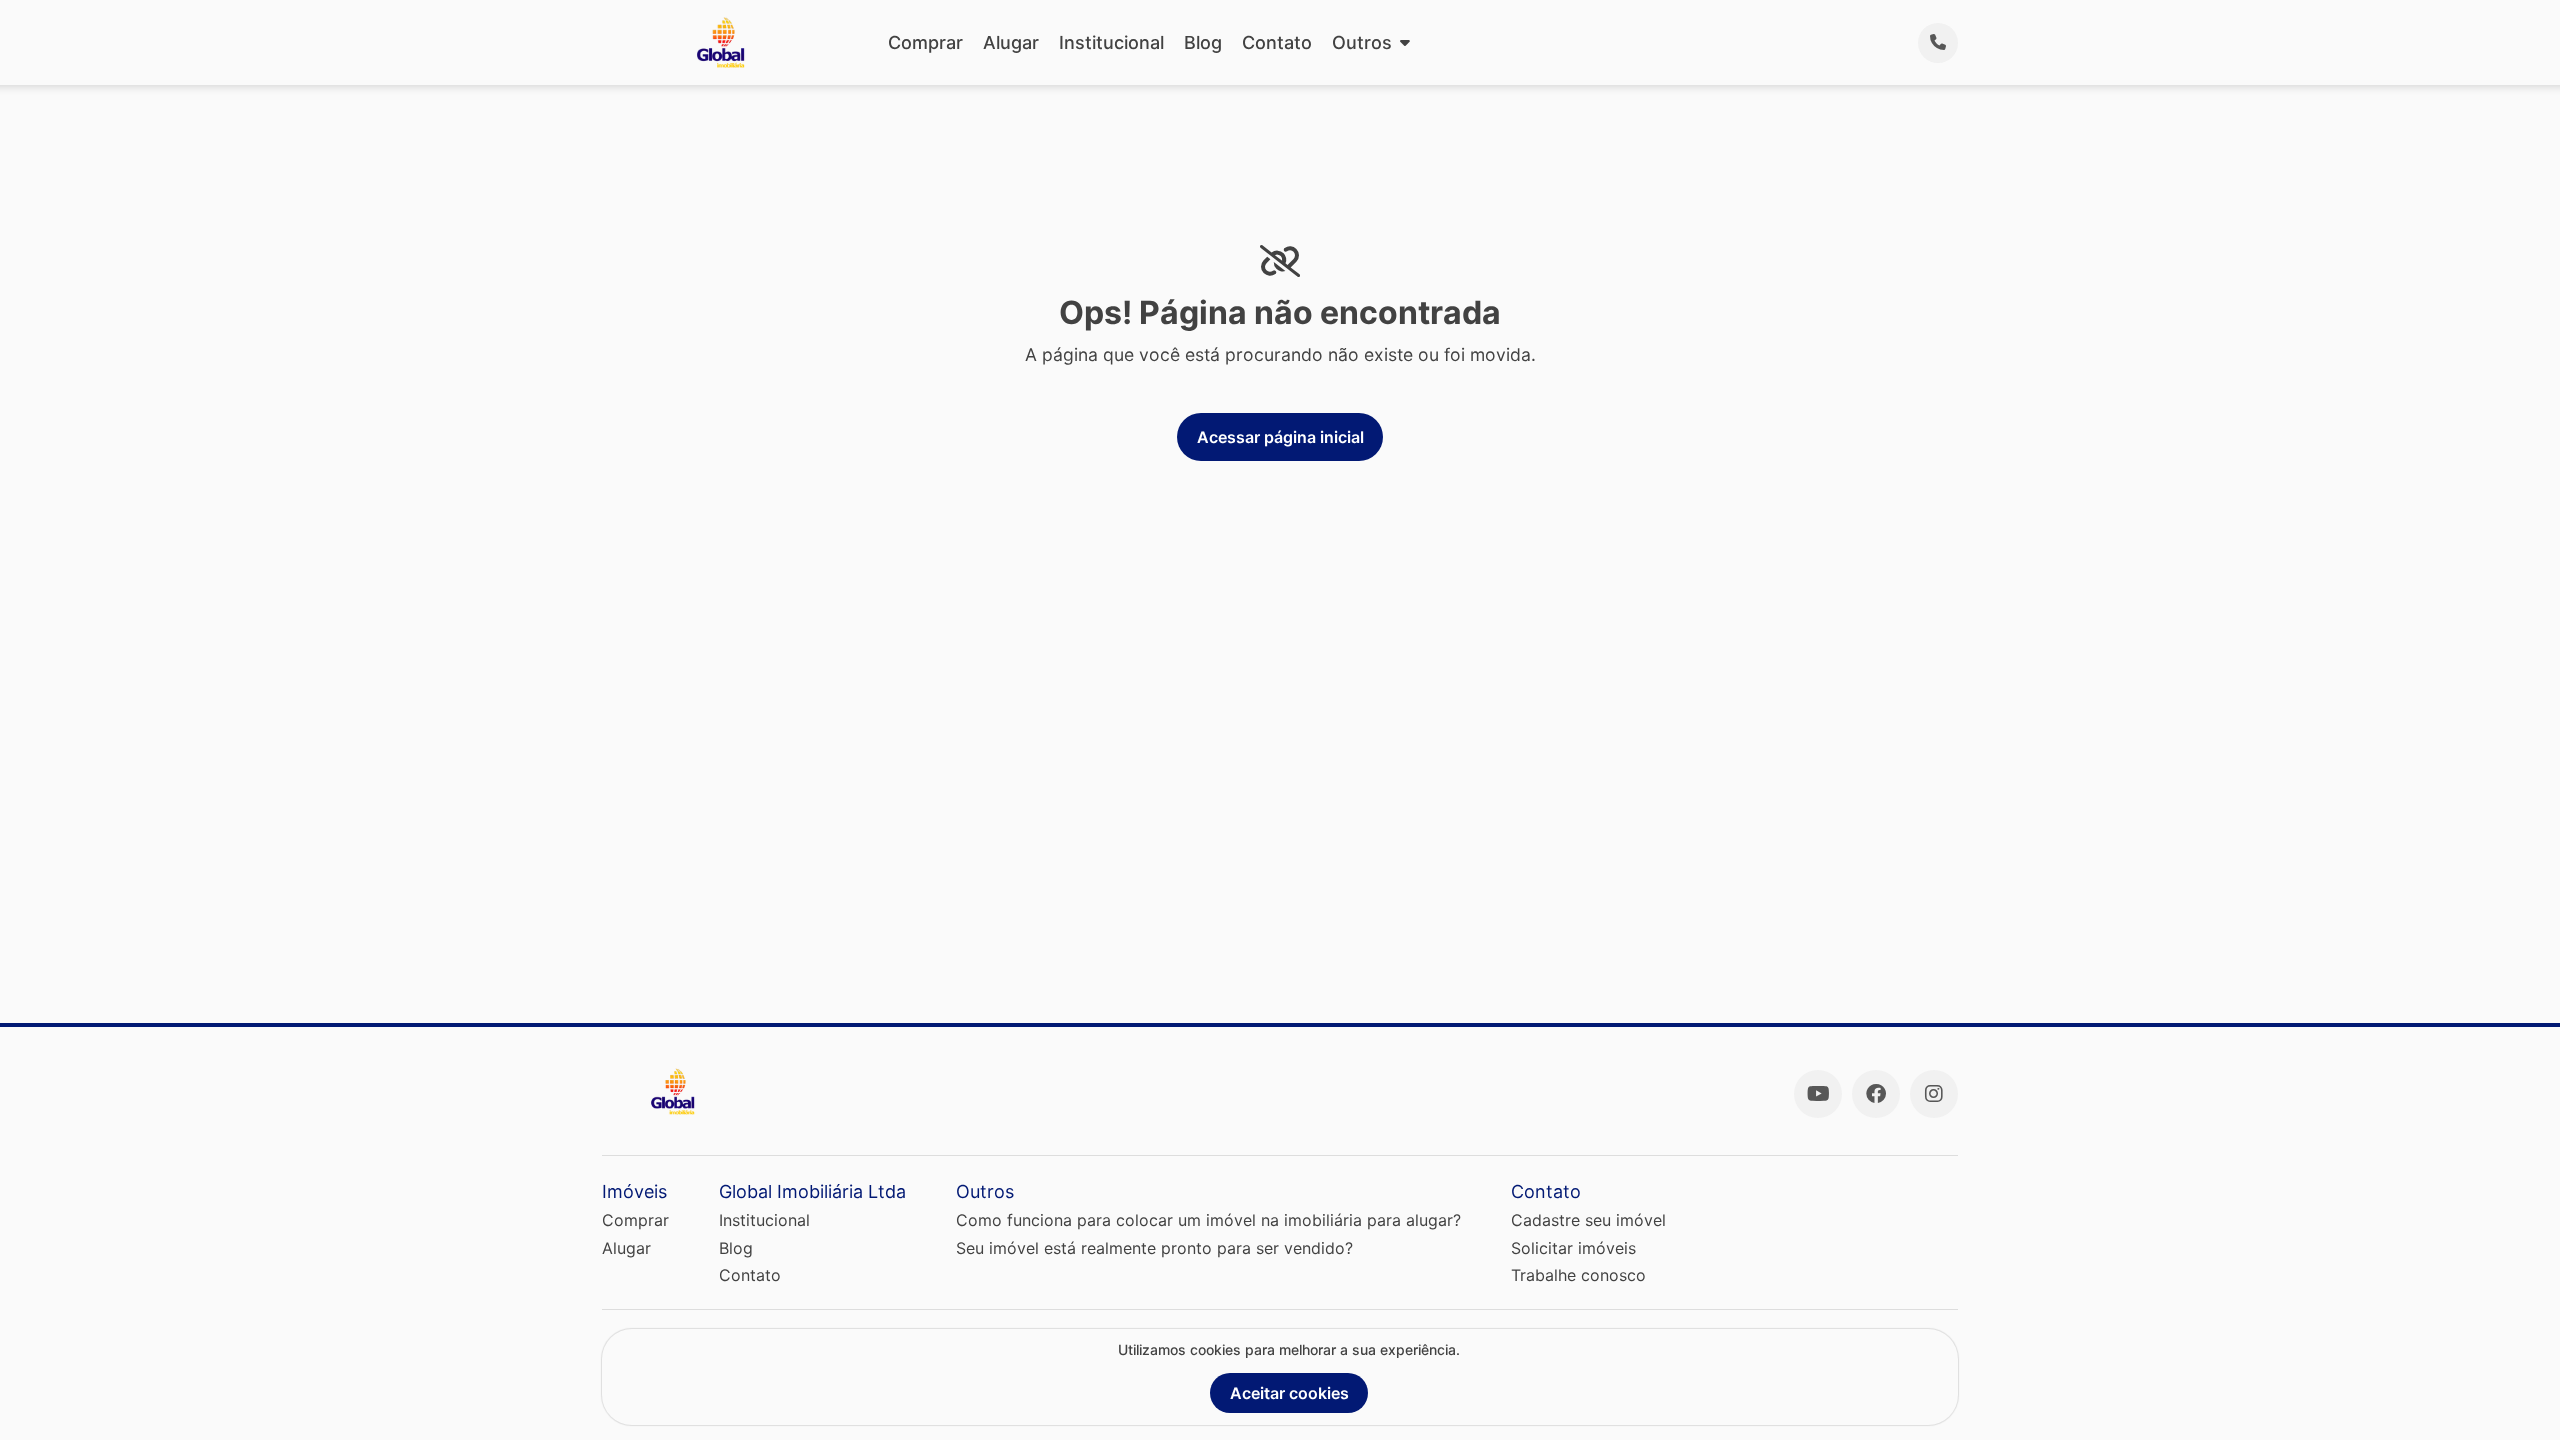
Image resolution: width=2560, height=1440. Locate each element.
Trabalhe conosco (1578, 1275)
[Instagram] (1934, 1094)
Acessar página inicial (1280, 437)
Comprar (925, 42)
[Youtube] (1818, 1094)
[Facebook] (1876, 1094)
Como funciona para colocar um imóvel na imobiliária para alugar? (1208, 1220)
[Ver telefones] (1938, 43)
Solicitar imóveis (1573, 1248)
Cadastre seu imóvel (1588, 1220)
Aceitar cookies (1289, 1393)
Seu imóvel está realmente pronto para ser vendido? (1154, 1248)
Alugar (1011, 42)
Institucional (1111, 42)
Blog (1203, 42)
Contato (1277, 42)
